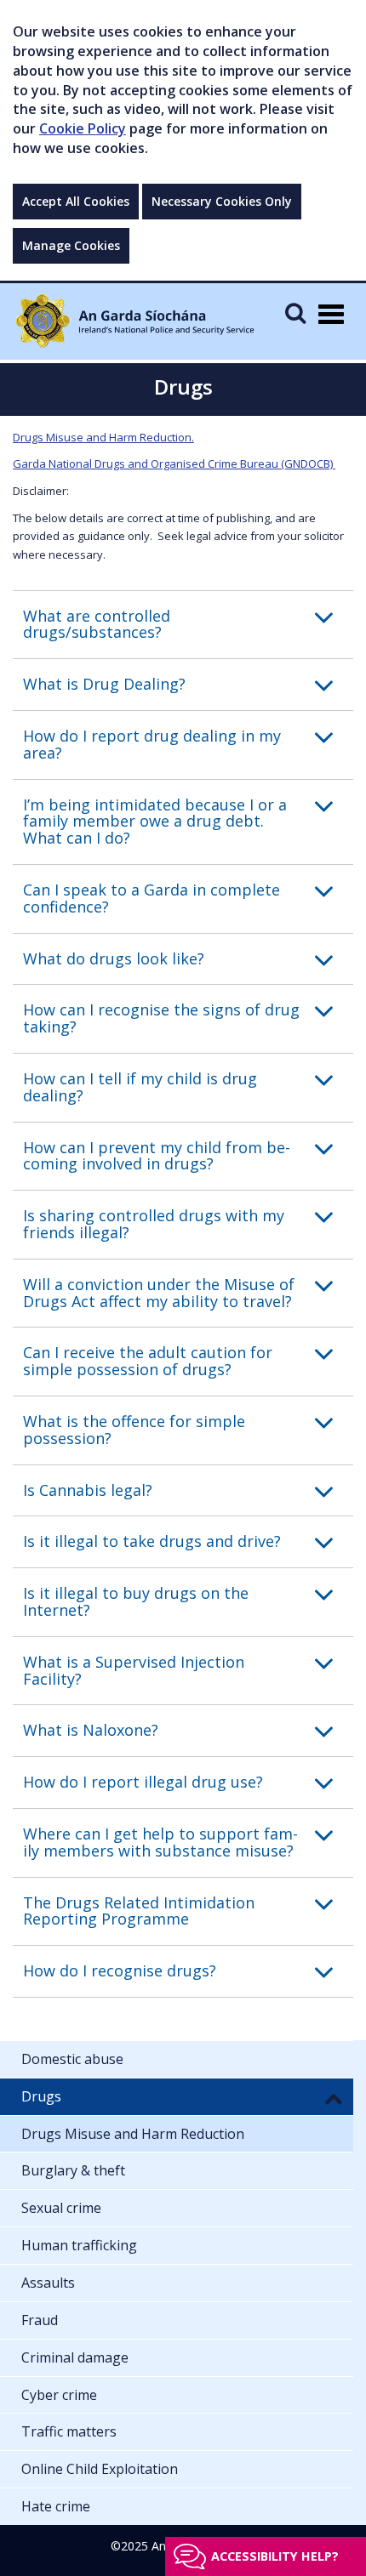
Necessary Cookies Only (222, 201)
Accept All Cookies (76, 201)
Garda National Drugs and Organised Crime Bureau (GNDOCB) (174, 463)
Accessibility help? (275, 2556)
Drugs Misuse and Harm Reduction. (103, 437)
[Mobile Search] (295, 313)
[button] (188, 625)
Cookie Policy (83, 128)
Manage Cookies (71, 245)
